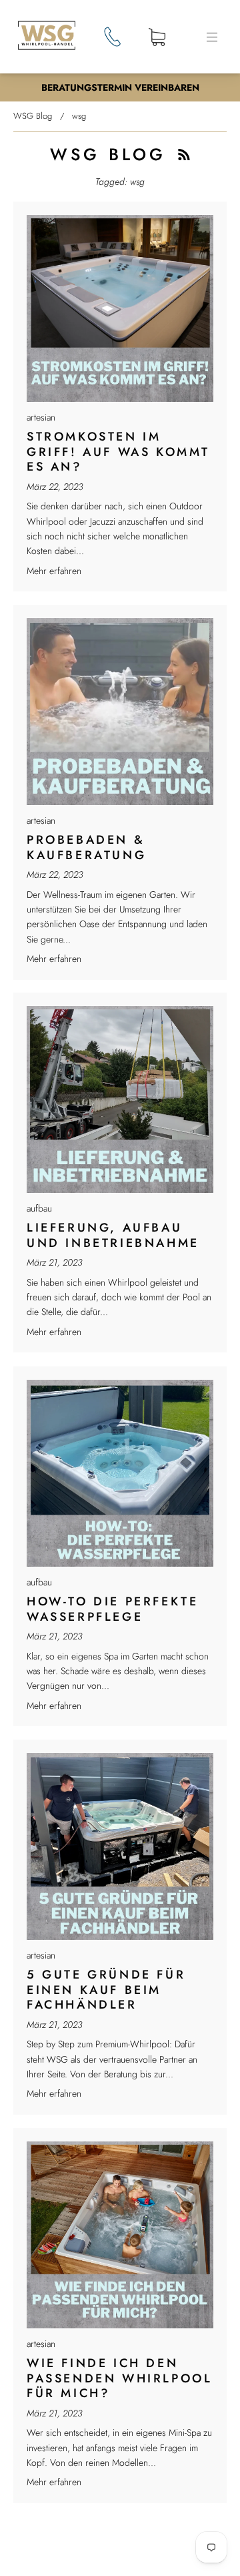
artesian (41, 417)
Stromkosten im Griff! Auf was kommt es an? (118, 452)
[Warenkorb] (157, 38)
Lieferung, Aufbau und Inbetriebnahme (113, 1235)
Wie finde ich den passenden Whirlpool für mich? (119, 2378)
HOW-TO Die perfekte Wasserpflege (112, 1609)
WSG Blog (33, 116)
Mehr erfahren (54, 571)
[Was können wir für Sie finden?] (120, 2541)
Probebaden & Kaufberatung (86, 847)
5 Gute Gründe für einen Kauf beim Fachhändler (106, 1990)
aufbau (39, 1208)
